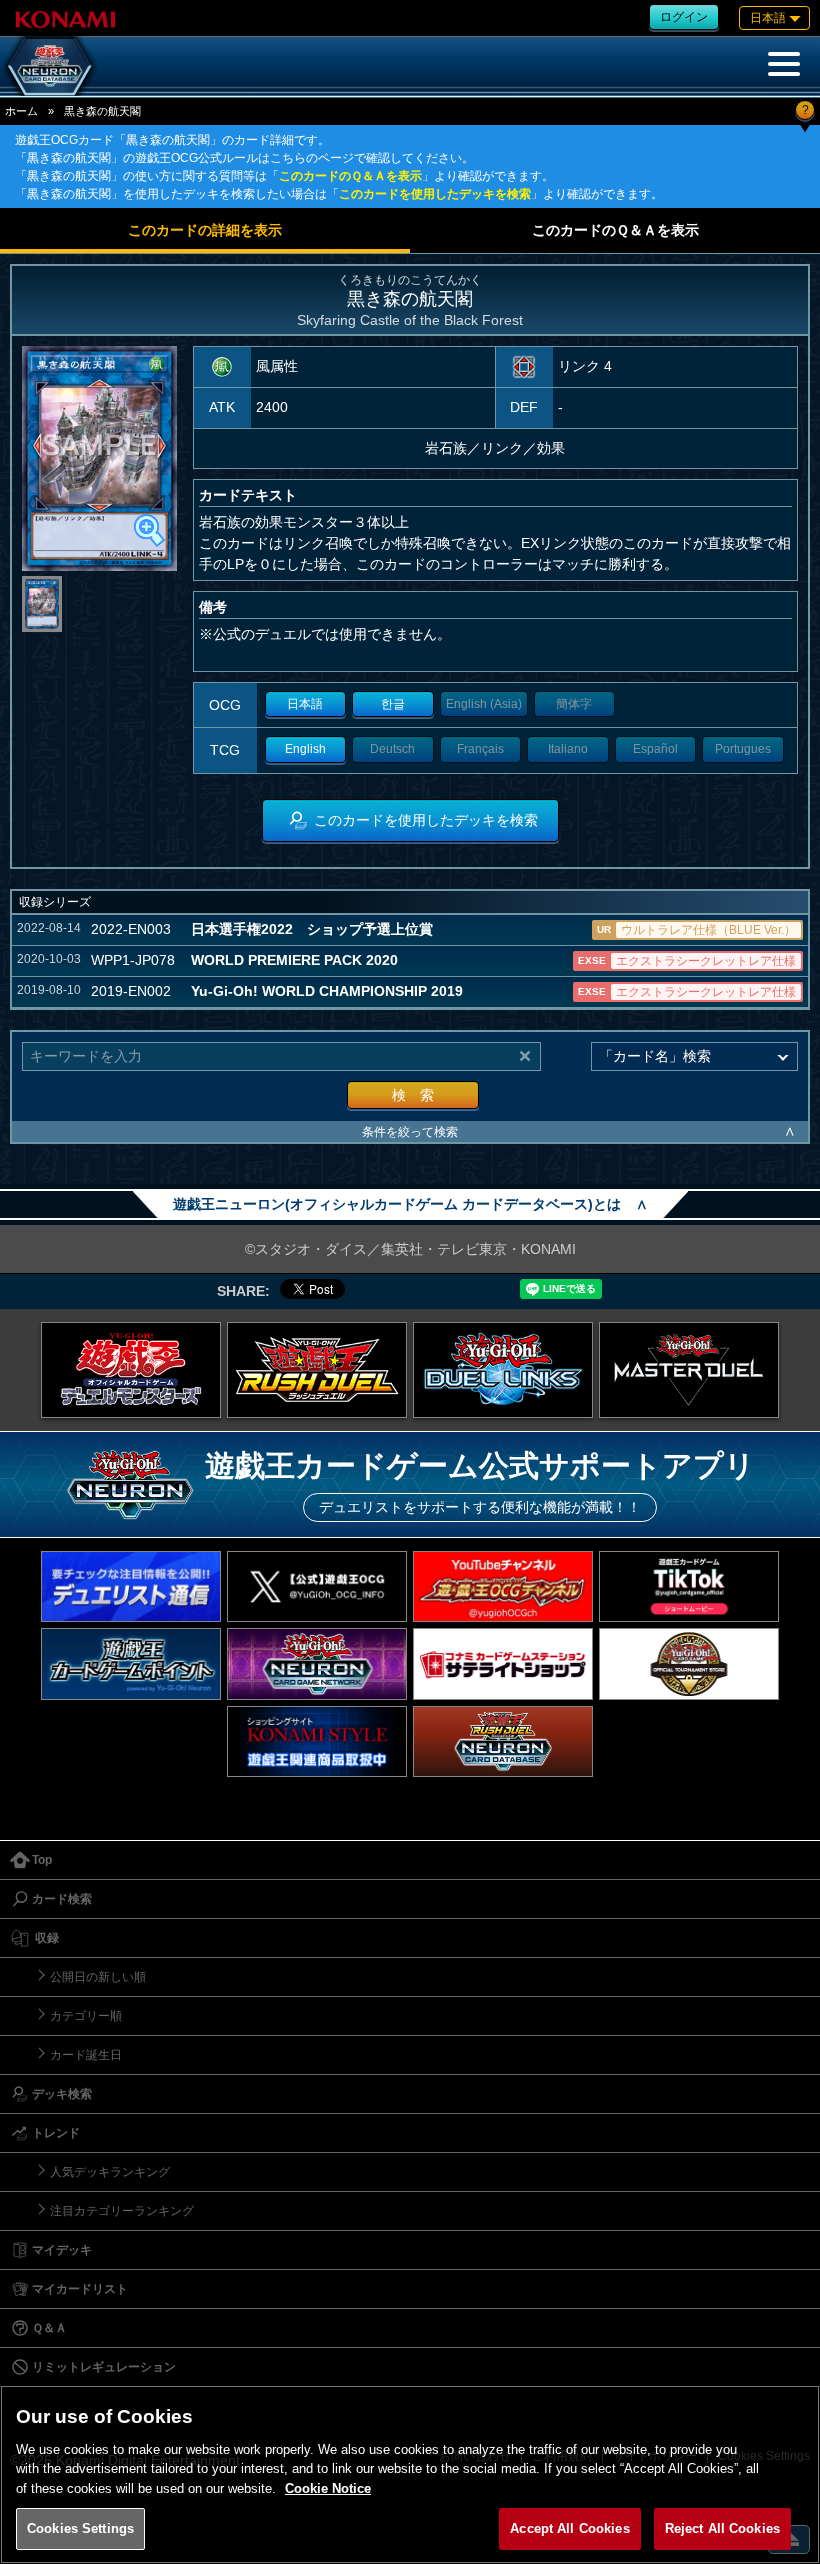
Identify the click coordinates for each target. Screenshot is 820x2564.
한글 (393, 704)
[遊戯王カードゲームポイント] (131, 1663)
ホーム (21, 111)
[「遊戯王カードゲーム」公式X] (317, 1586)
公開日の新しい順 (98, 1977)
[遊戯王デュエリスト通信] (131, 1586)
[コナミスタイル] (317, 1741)
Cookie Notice (328, 2488)
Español (655, 749)
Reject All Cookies (722, 2528)
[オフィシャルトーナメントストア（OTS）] (689, 1663)
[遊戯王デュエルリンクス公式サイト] (503, 1370)
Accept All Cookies (569, 2528)
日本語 (305, 704)
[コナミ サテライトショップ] (503, 1663)
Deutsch (392, 749)
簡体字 (574, 704)
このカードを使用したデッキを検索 (435, 194)
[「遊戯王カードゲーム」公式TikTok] (689, 1586)
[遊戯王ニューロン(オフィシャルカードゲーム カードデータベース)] (50, 66)
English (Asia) (484, 704)
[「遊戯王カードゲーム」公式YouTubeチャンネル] (503, 1586)
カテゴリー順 (86, 2016)
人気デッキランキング (110, 2172)
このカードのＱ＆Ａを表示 (350, 176)
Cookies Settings (80, 2528)
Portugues (743, 749)
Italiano (568, 749)
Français (480, 749)
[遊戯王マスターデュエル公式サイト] (689, 1370)
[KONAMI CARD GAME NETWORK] (317, 1663)
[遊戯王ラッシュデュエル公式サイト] (317, 1370)
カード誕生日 (86, 2055)
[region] (410, 2474)
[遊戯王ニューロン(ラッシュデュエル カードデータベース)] (503, 1741)
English (305, 749)
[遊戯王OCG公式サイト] (131, 1370)
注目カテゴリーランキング (122, 2211)
